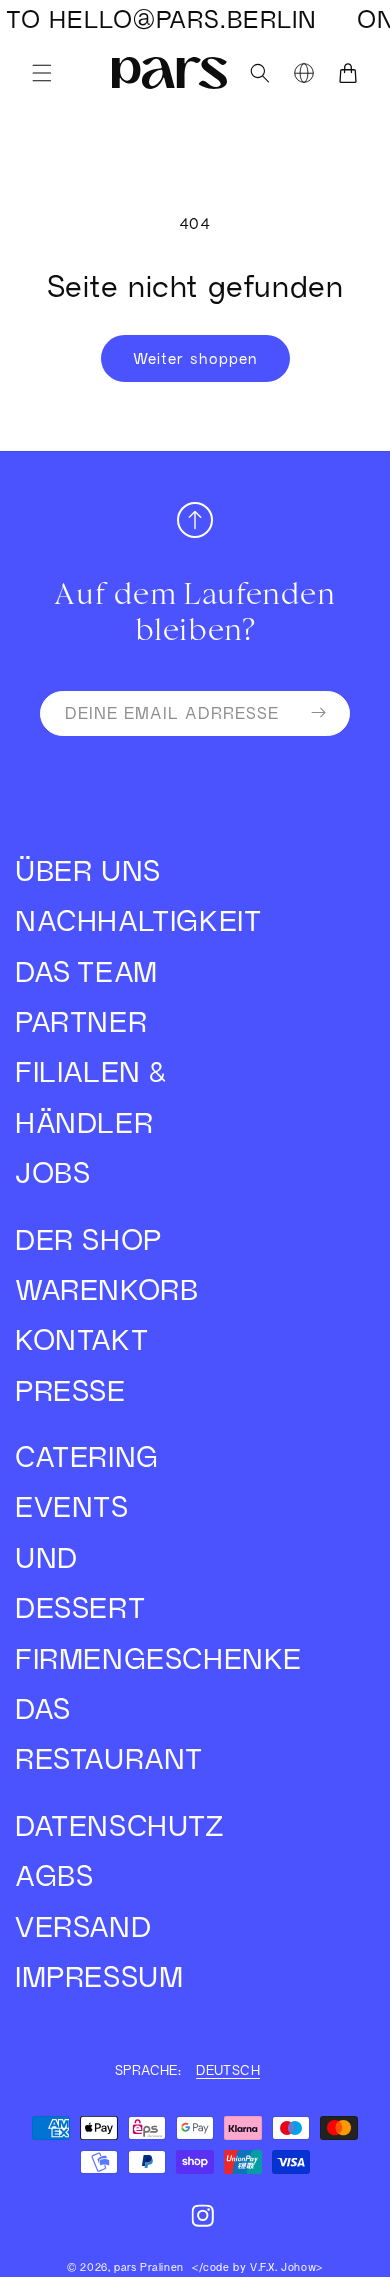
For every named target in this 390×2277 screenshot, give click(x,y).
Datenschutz (105, 1825)
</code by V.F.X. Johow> (257, 2267)
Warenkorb (105, 1289)
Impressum (99, 1976)
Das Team (86, 971)
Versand (83, 1926)
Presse (70, 1390)
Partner (81, 1021)
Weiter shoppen (195, 358)
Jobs (52, 1172)
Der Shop (88, 1239)
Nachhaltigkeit (105, 920)
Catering (87, 1456)
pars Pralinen (149, 2267)
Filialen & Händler (90, 1096)
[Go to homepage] (169, 72)
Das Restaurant (105, 1733)
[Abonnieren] (318, 713)
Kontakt (81, 1339)
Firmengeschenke (105, 1658)
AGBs (54, 1875)
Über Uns (88, 870)
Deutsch (228, 2070)
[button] (42, 73)
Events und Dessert (80, 1557)
